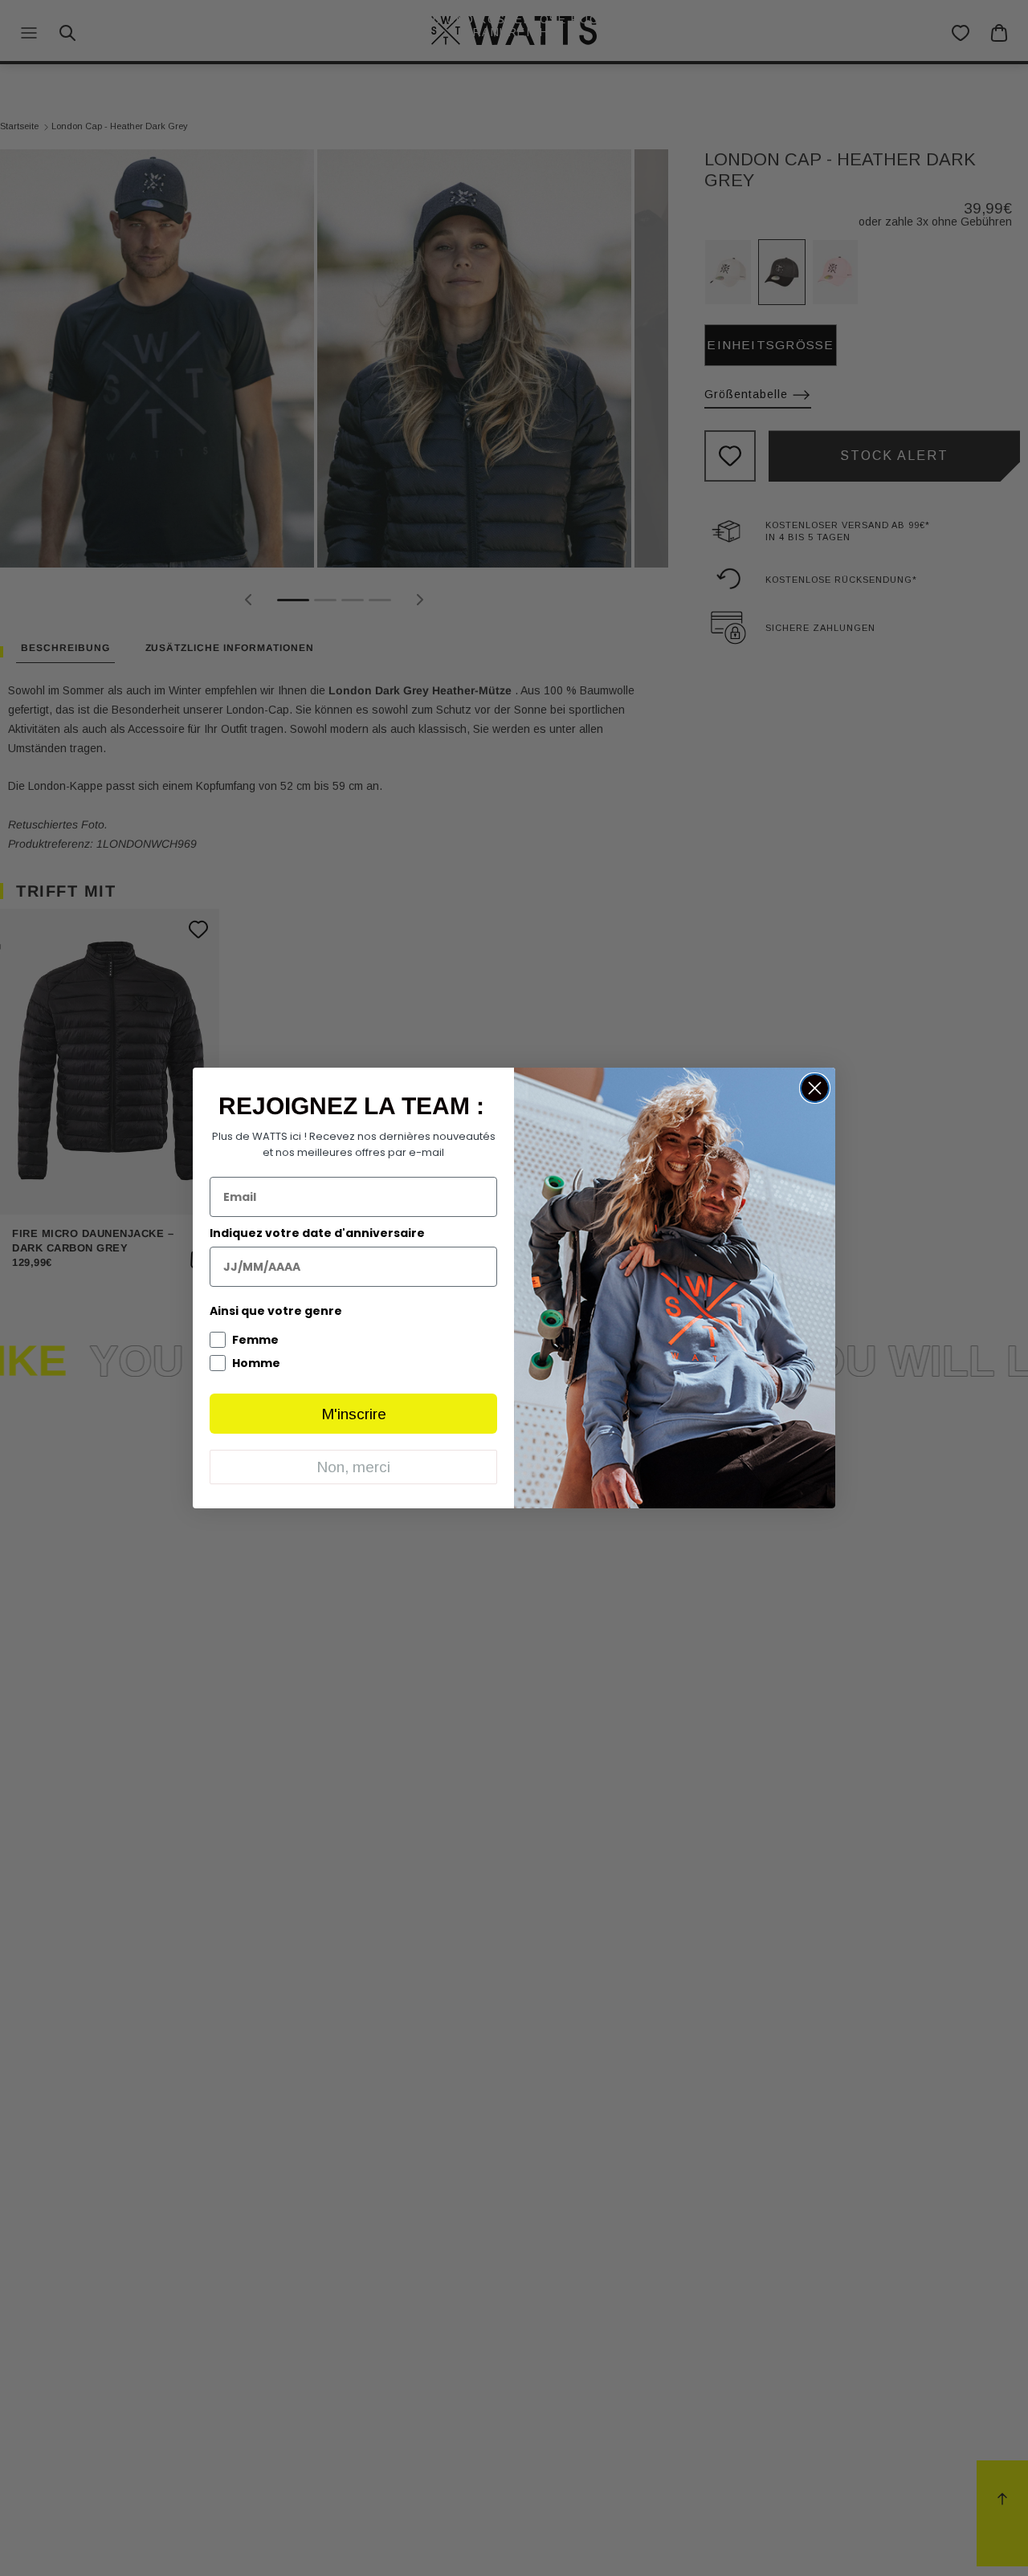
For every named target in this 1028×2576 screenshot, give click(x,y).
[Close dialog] (815, 1088)
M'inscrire (354, 1414)
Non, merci (353, 1467)
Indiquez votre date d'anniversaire (317, 1233)
